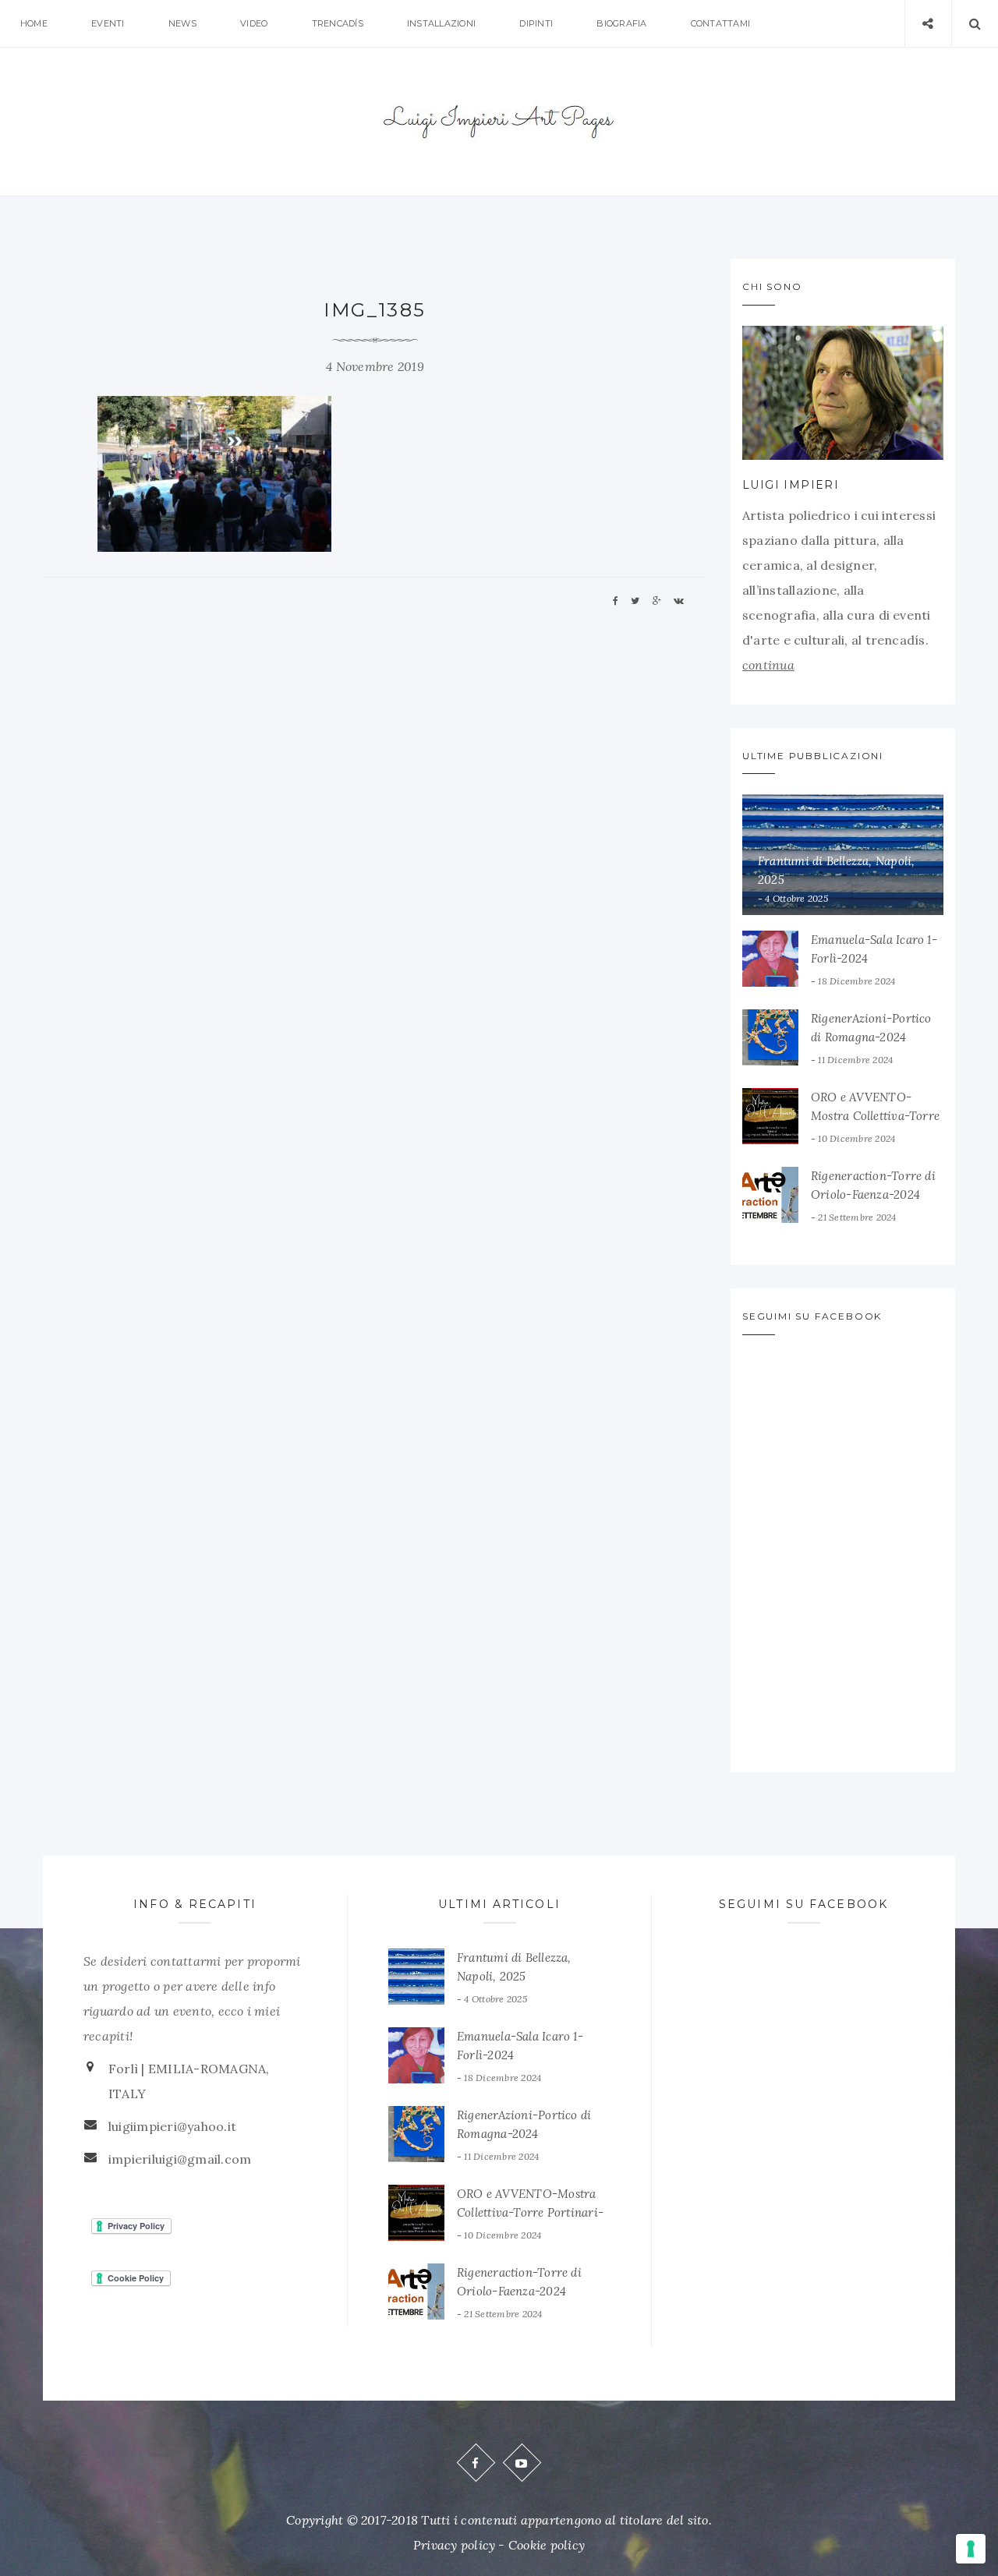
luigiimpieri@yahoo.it (172, 2126)
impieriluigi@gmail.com (180, 2159)
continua (768, 665)
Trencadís (338, 23)
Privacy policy (454, 2545)
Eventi (108, 23)
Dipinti (536, 23)
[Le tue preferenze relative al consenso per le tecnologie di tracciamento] (971, 2549)
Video (254, 23)
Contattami (720, 23)
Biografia (621, 23)
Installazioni (441, 23)
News (182, 23)
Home (34, 23)
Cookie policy (547, 2545)
